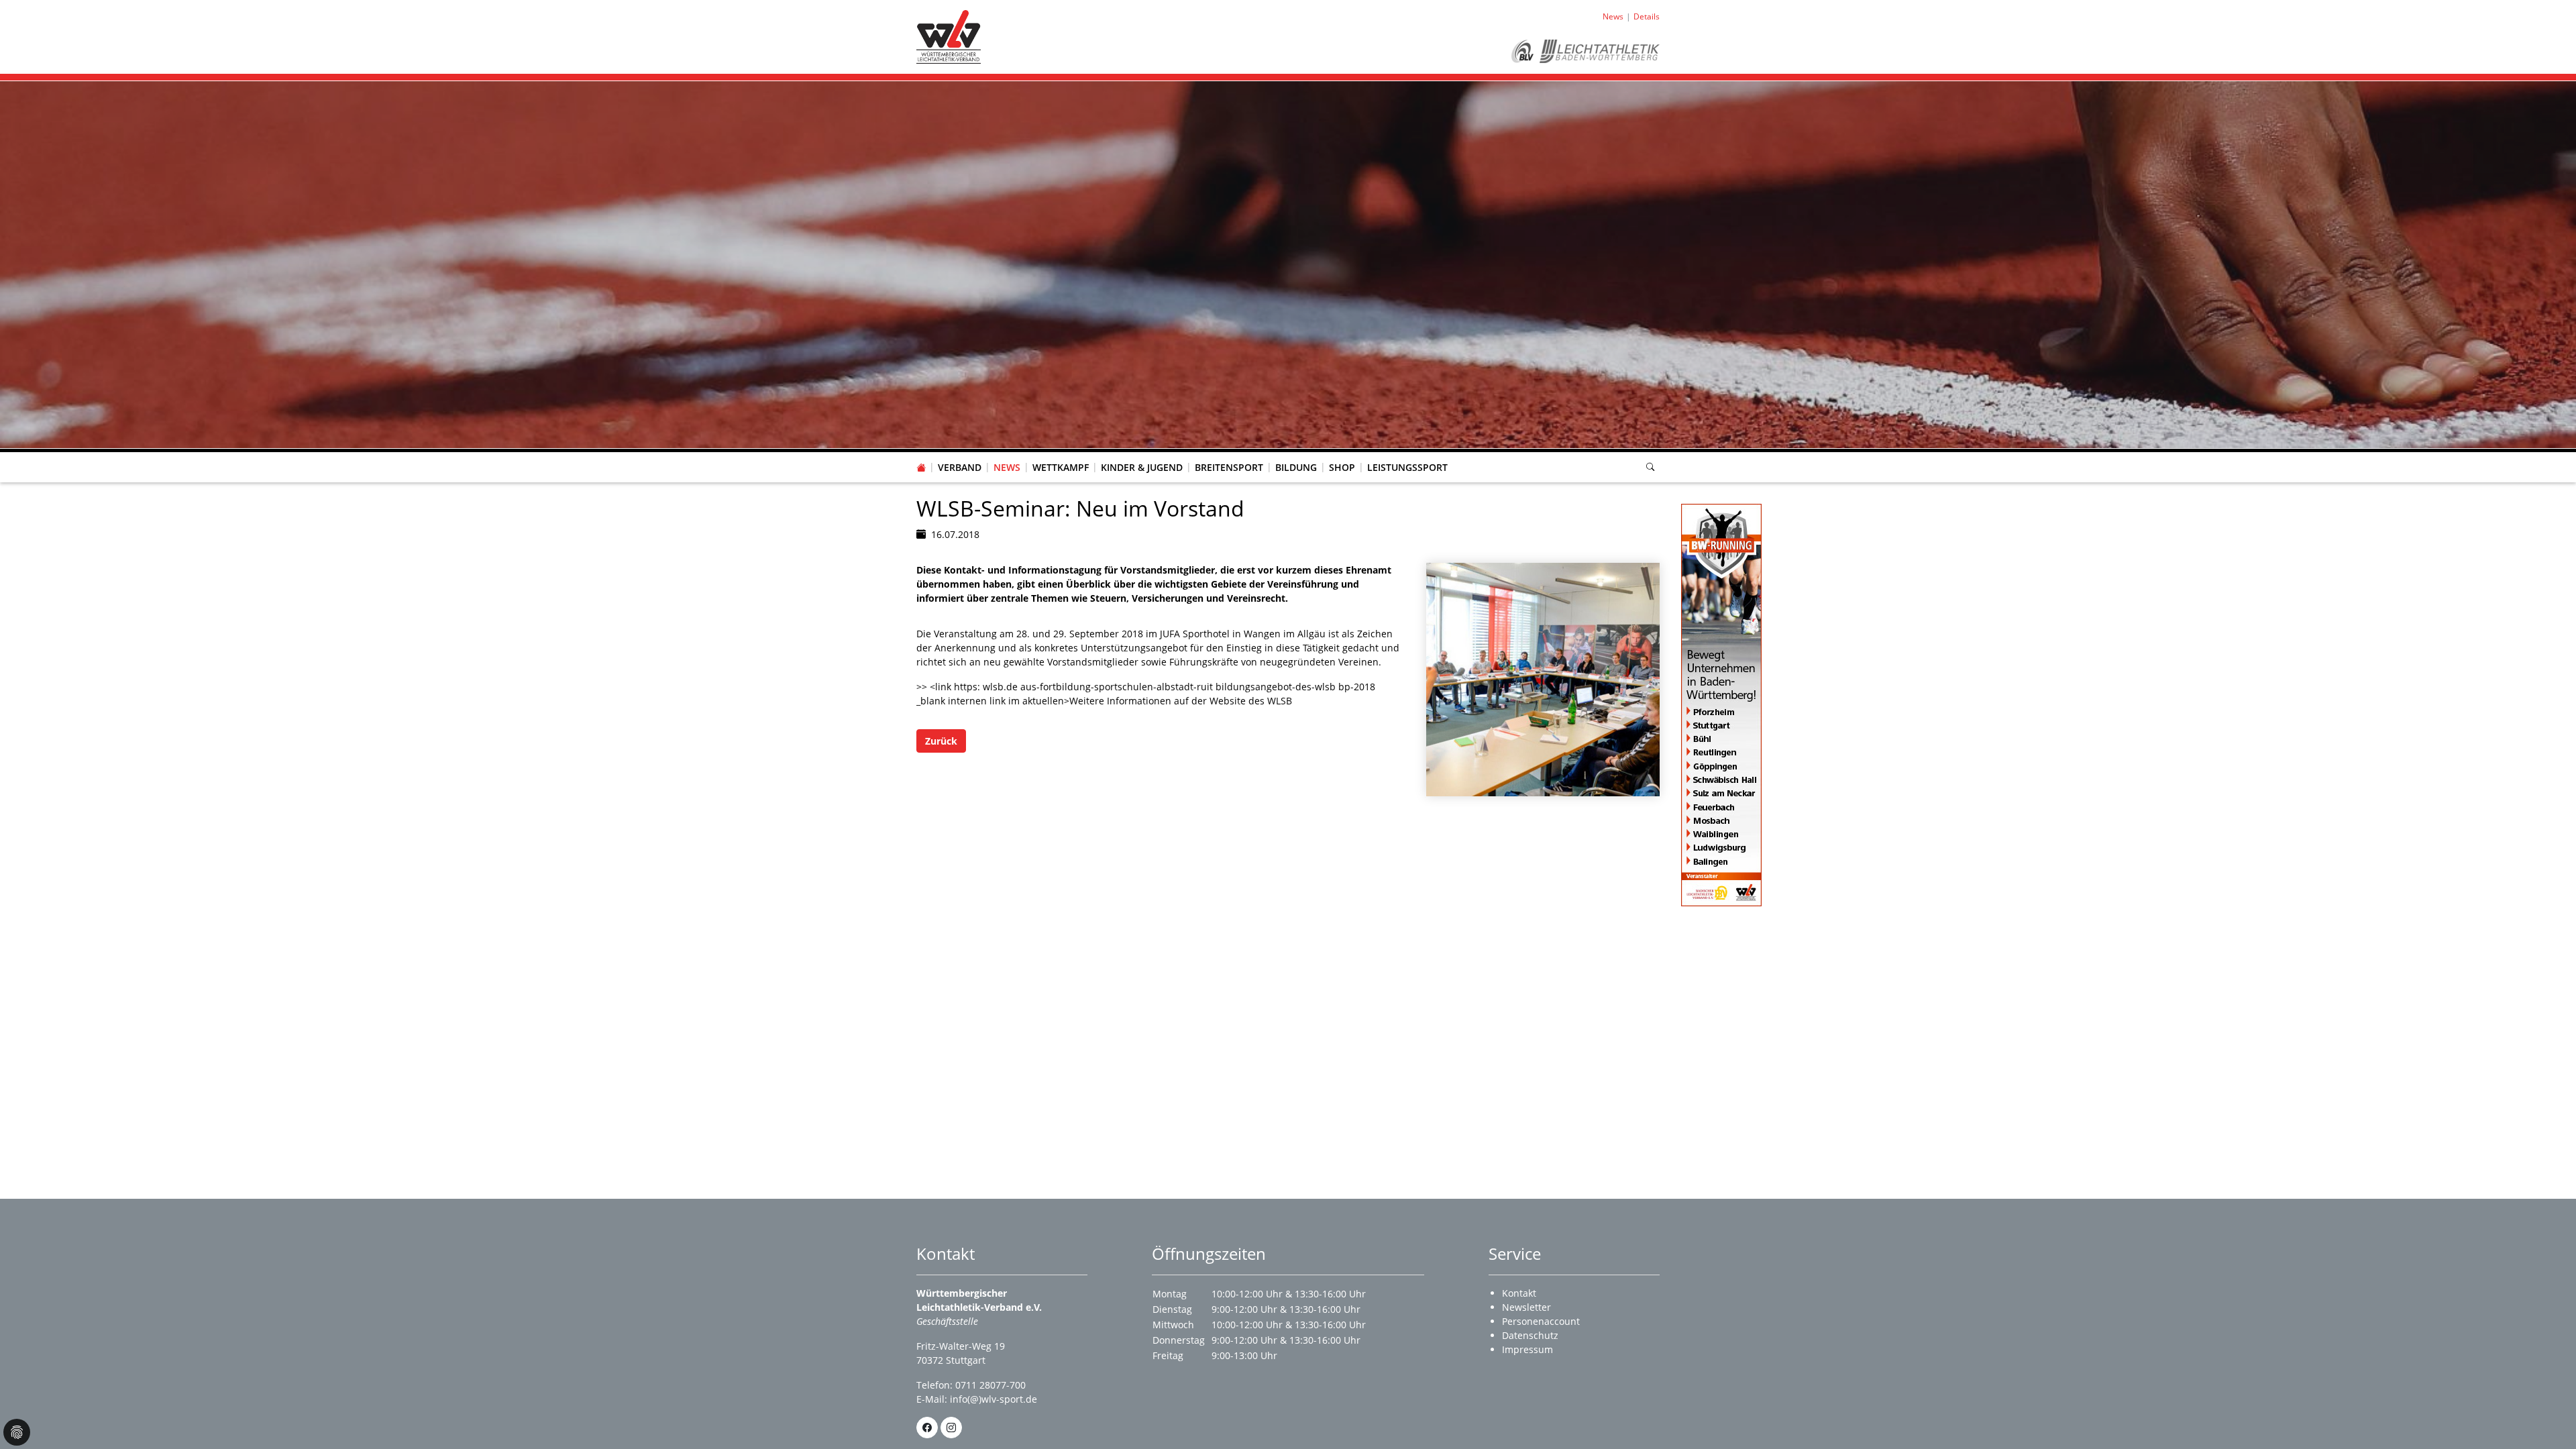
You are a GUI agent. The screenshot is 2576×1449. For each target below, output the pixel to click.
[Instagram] (951, 1428)
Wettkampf (1061, 467)
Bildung (1296, 467)
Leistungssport (1407, 467)
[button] (960, 454)
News (1007, 467)
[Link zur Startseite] (949, 36)
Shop (1342, 467)
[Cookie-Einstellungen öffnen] (17, 1432)
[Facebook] (927, 1428)
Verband (960, 467)
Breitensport (1229, 467)
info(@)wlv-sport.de (994, 1399)
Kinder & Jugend (1142, 467)
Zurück (941, 741)
